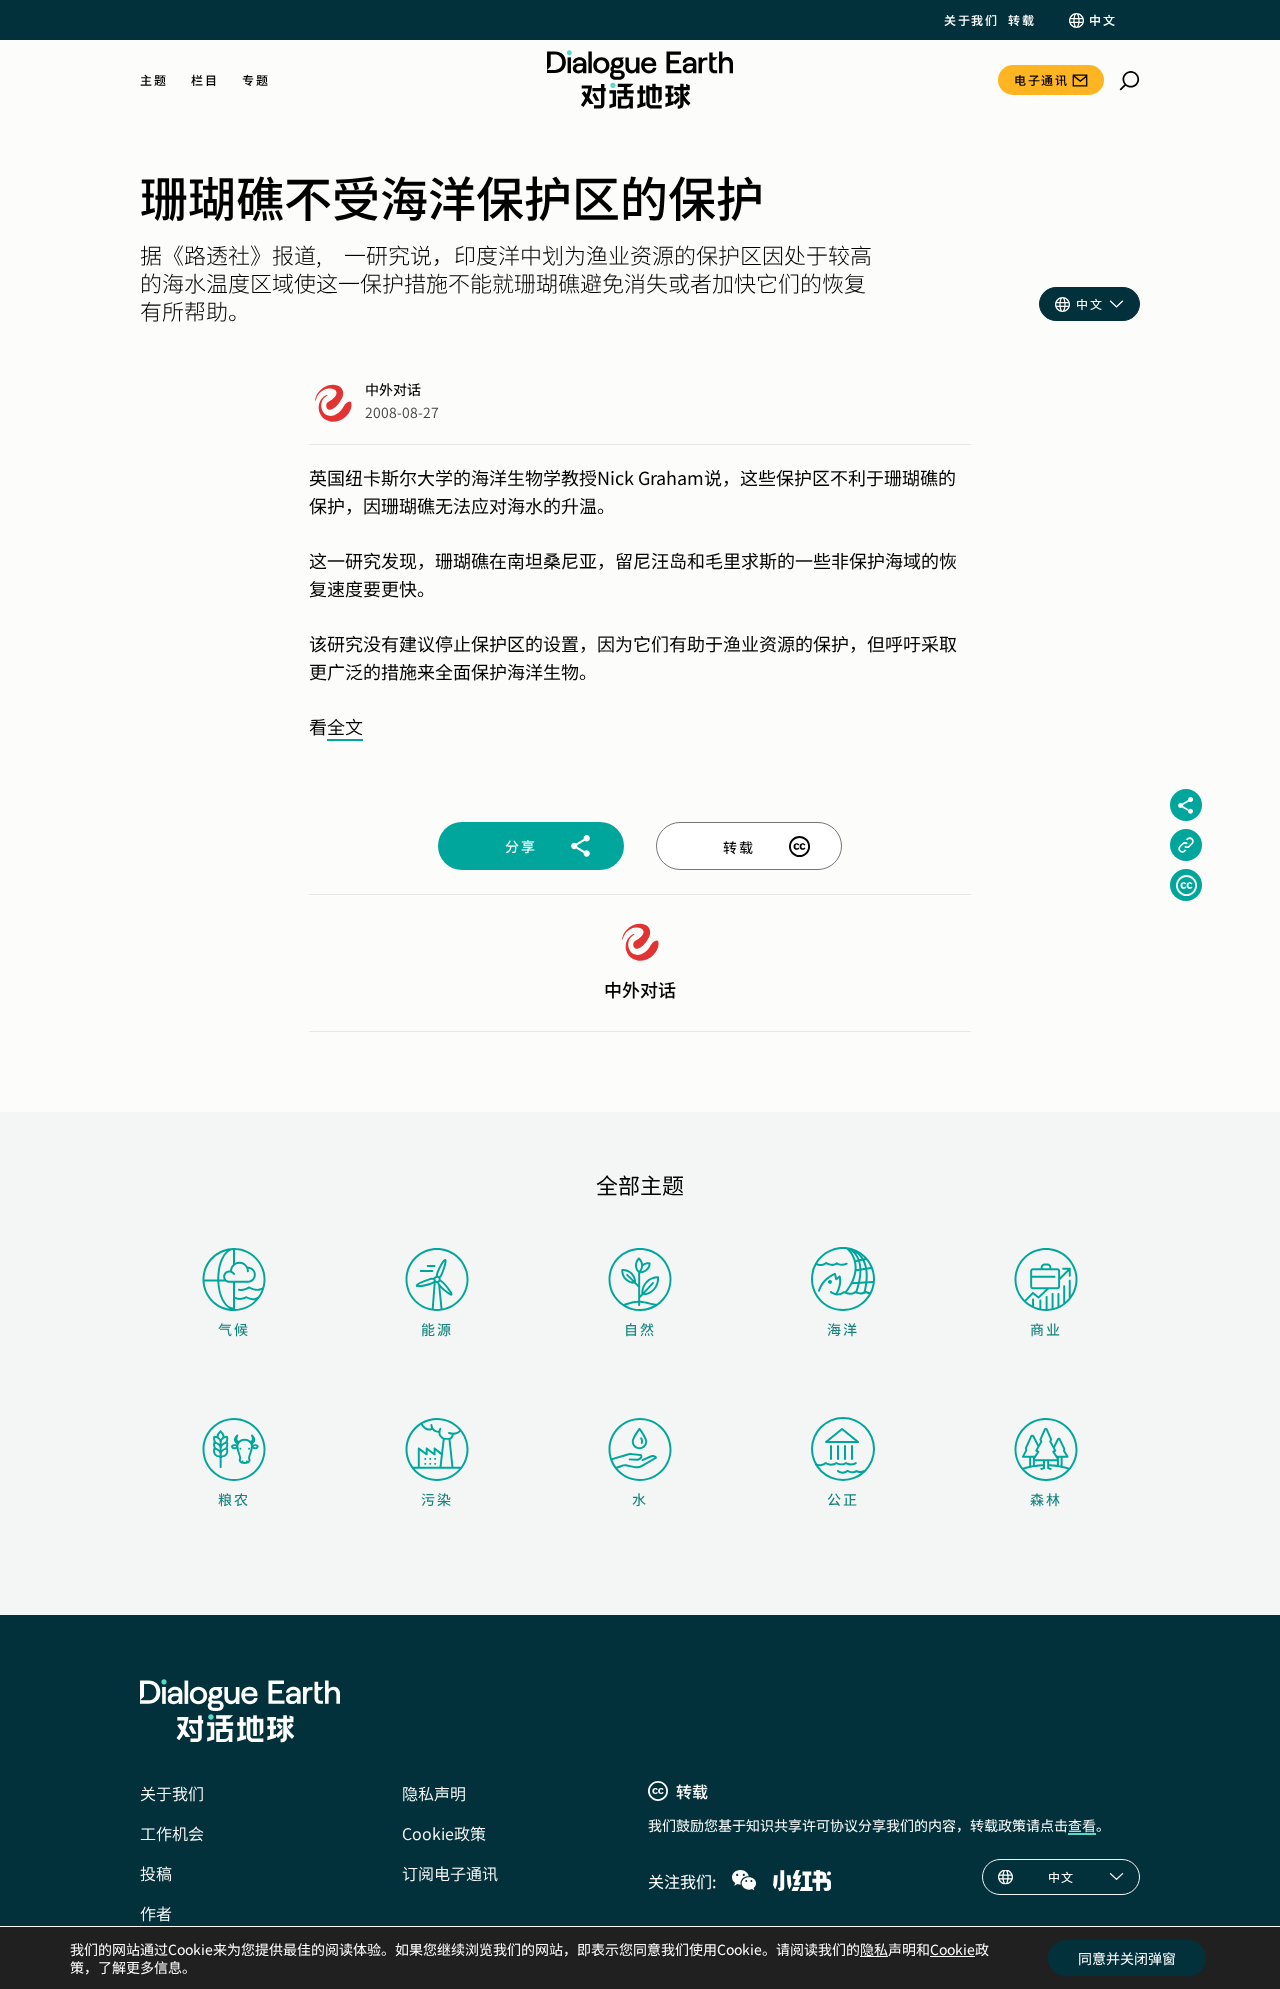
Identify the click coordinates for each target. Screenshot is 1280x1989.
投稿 (156, 1873)
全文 (345, 726)
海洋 (843, 1329)
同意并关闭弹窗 (1127, 1958)
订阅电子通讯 (450, 1873)
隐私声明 (434, 1793)
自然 (640, 1329)
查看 (1082, 1825)
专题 (255, 80)
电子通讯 (1041, 79)
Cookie (952, 1949)
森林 (1046, 1499)
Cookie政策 (444, 1833)
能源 (437, 1329)
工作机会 (172, 1833)
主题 (153, 80)
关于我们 (971, 20)
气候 (234, 1329)
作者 (156, 1913)
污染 (437, 1499)
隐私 (874, 1949)
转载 (1021, 20)
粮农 (234, 1499)
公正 (843, 1499)
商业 (1046, 1329)
